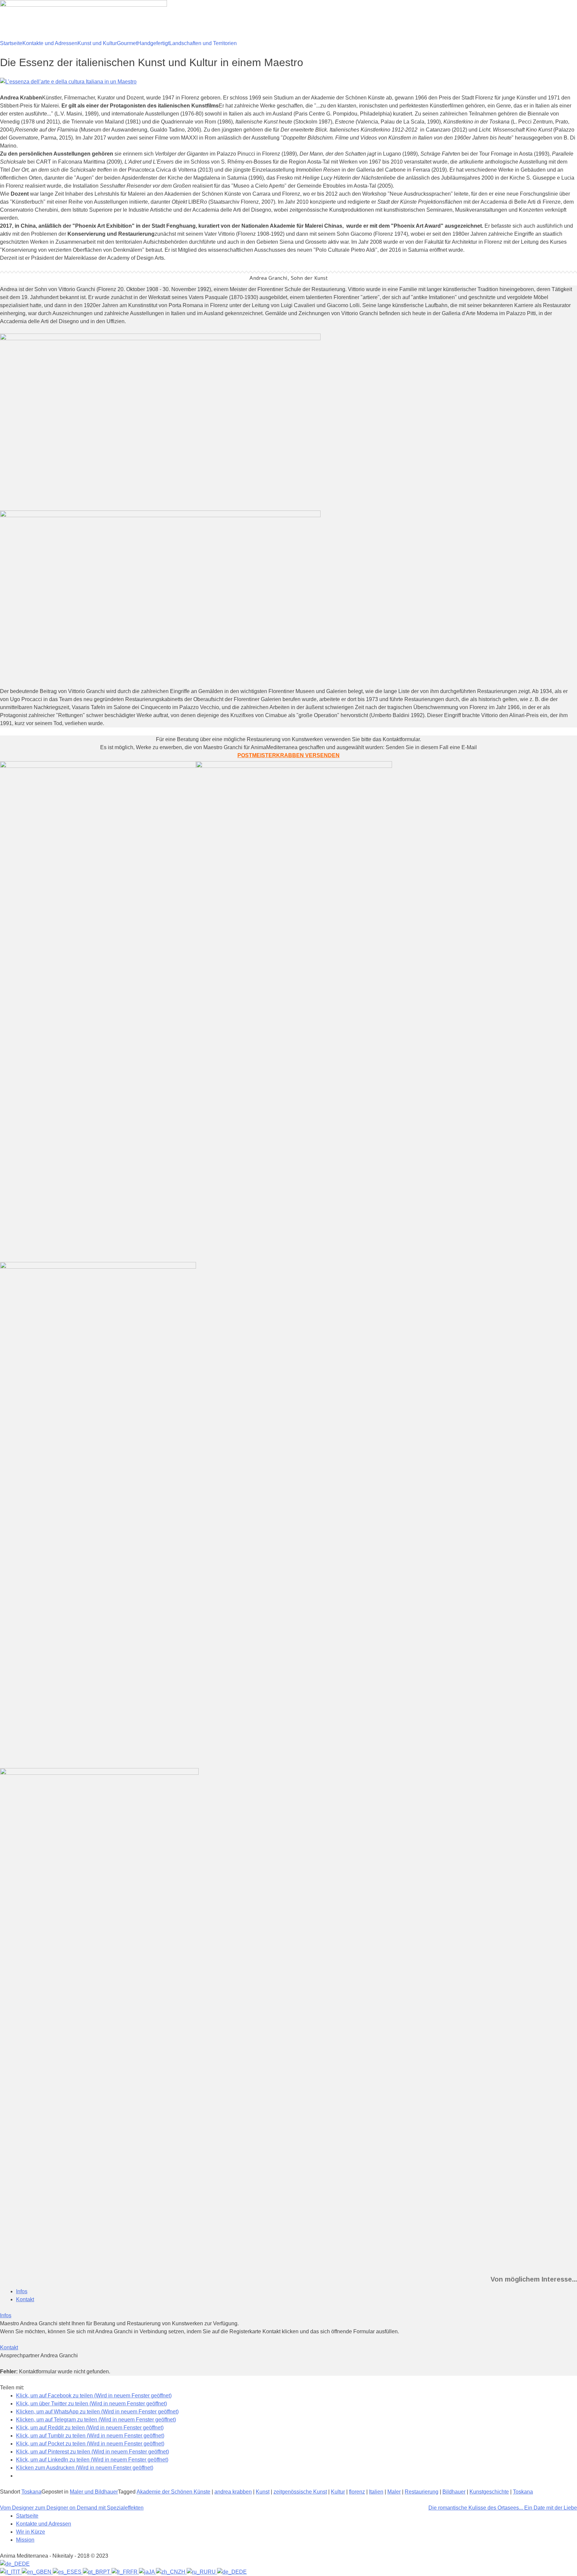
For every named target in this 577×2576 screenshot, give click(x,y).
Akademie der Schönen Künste (173, 2492)
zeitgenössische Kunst (300, 2492)
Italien (376, 2492)
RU (212, 2572)
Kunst (263, 2492)
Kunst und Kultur (97, 43)
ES (78, 2572)
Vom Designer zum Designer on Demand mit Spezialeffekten (72, 2508)
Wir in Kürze (31, 2532)
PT (107, 2572)
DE (26, 2564)
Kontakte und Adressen (50, 43)
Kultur (338, 2492)
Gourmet (127, 43)
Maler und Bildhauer (94, 2492)
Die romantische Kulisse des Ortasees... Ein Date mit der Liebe (503, 2508)
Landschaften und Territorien (203, 43)
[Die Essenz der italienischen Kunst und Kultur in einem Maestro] (68, 82)
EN (48, 2572)
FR (135, 2572)
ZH (182, 2572)
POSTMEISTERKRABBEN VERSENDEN (288, 755)
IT (19, 2572)
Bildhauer (454, 2492)
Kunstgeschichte (489, 2492)
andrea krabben (233, 2492)
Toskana (31, 2492)
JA (152, 2572)
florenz (357, 2492)
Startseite (11, 43)
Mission (25, 2540)
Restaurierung (422, 2492)
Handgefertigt (153, 43)
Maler (394, 2492)
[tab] (22, 2291)
